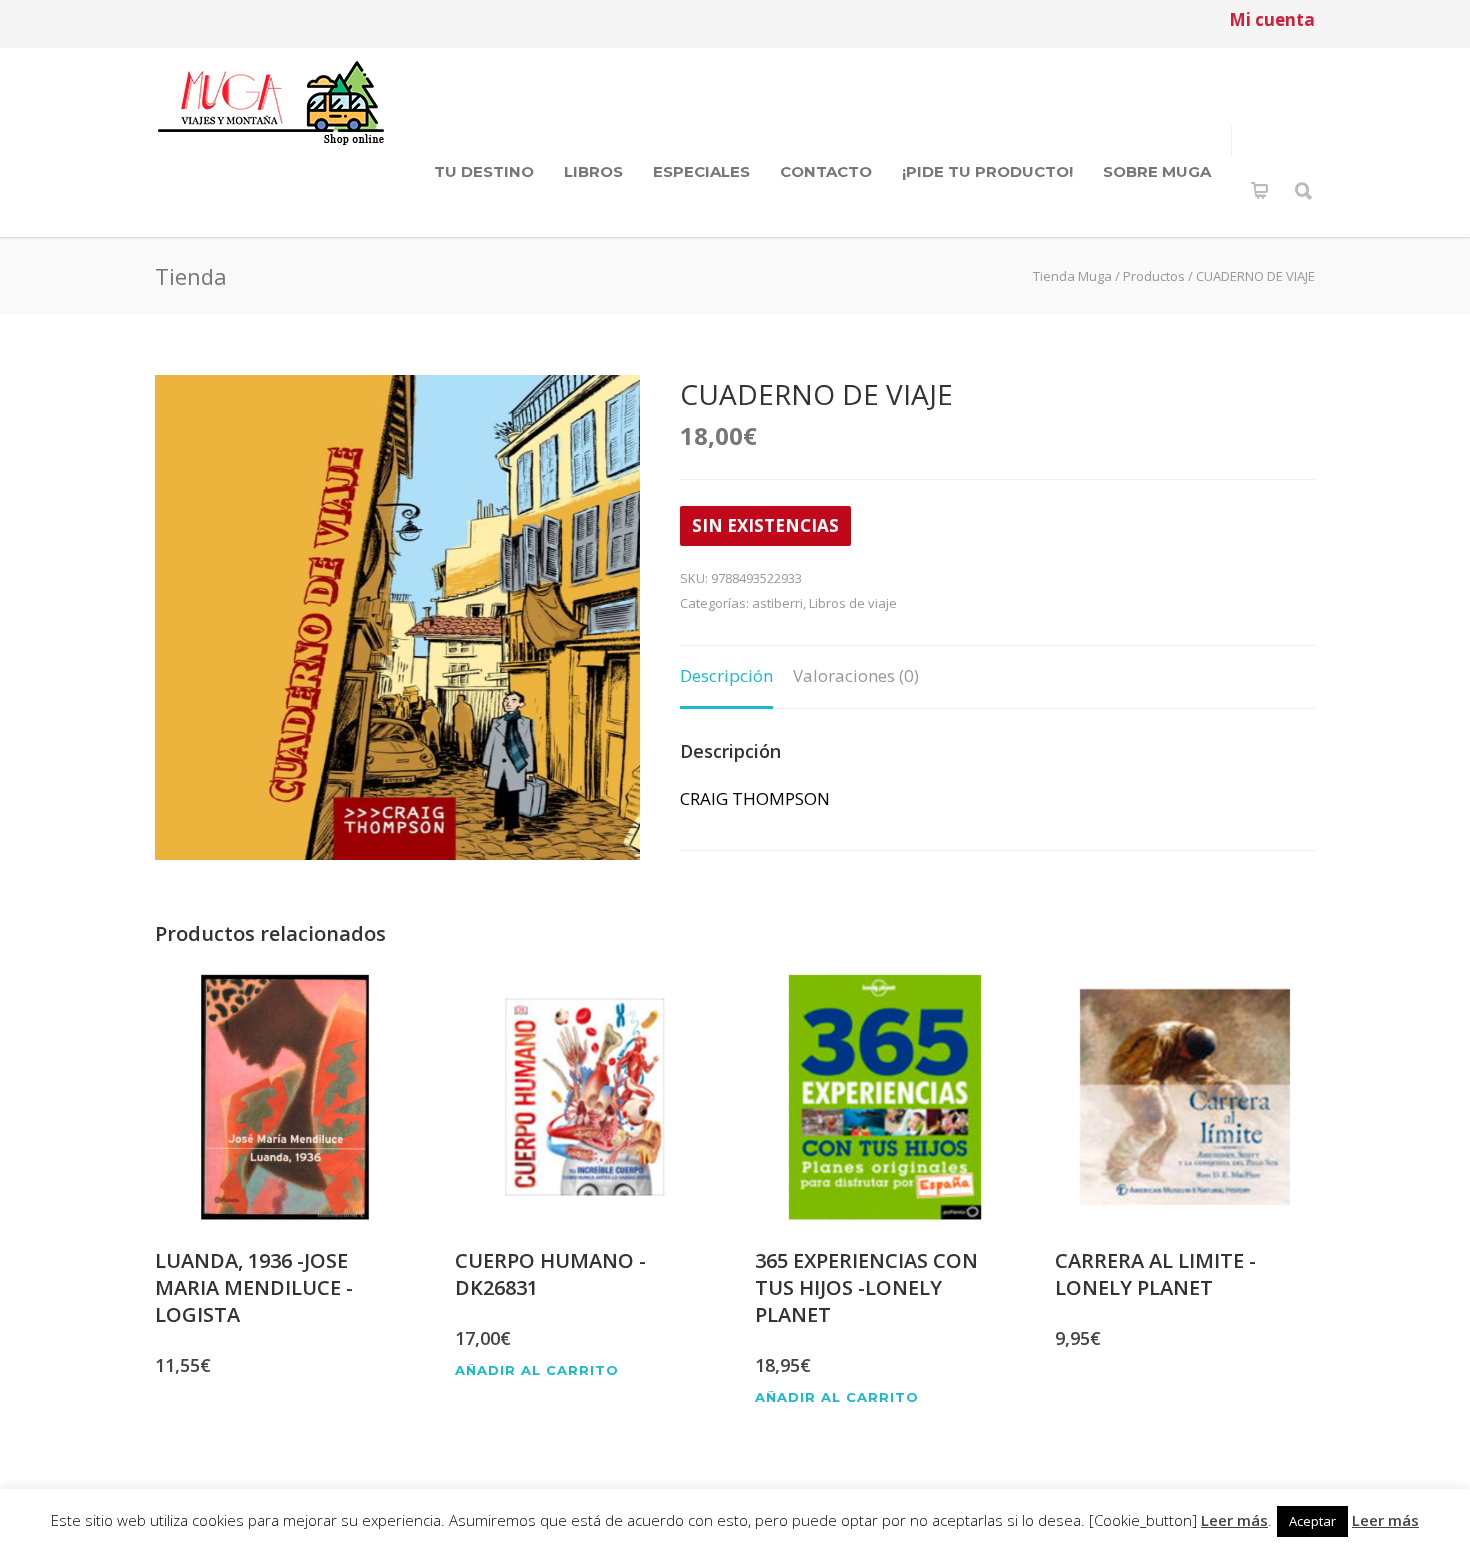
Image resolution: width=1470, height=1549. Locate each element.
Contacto (826, 171)
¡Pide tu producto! (987, 171)
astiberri (777, 603)
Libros (593, 171)
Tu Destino (484, 171)
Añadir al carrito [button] (537, 1370)
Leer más (1234, 1520)
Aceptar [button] (1312, 1521)
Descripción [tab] (726, 675)
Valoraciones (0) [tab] (856, 675)
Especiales (701, 171)
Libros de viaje (853, 603)
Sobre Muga (1157, 171)
